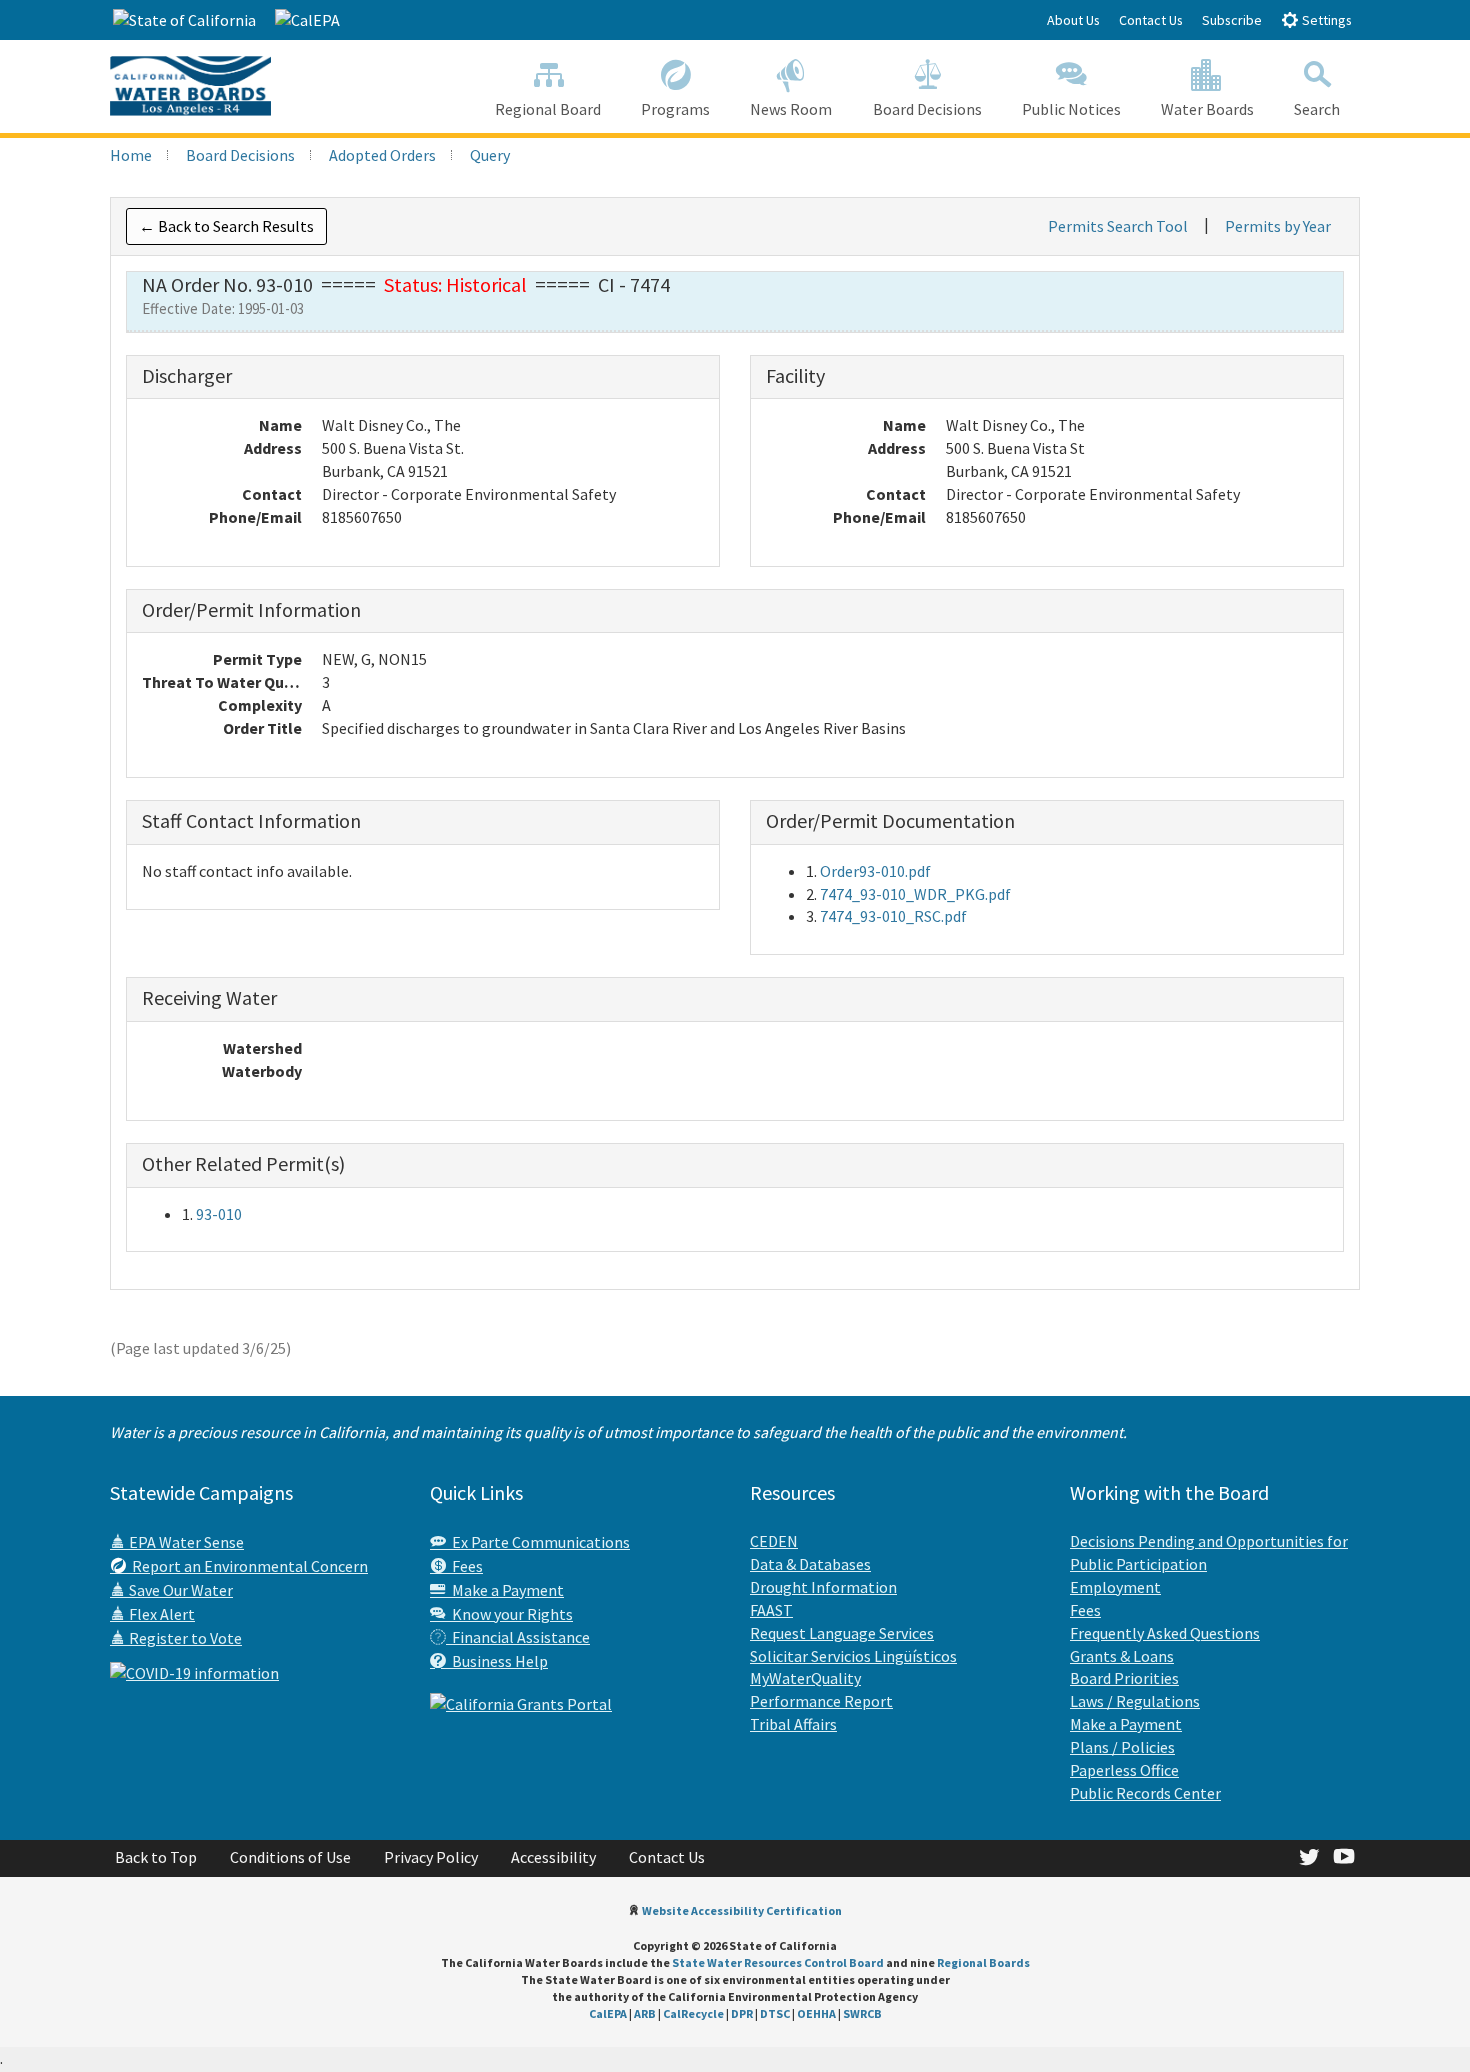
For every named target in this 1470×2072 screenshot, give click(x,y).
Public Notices (1071, 109)
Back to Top (156, 1857)
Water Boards (1207, 109)
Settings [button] (1325, 20)
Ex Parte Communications (538, 1542)
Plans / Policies (1122, 1747)
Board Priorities (1124, 1678)
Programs (675, 109)
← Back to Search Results (226, 226)
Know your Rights (509, 1614)
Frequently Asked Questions (1165, 1633)
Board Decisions (927, 109)
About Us (1073, 20)
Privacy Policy (431, 1857)
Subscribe (1232, 20)
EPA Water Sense (185, 1542)
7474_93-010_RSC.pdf (893, 916)
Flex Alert (160, 1614)
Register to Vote (184, 1638)
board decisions (240, 155)
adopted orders (382, 155)
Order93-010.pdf (875, 871)
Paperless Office (1124, 1770)
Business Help (497, 1661)
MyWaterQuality (805, 1678)
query (490, 155)
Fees (464, 1566)
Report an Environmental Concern (247, 1566)
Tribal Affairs (793, 1724)
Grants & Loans (1122, 1656)
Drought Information (823, 1587)
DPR (742, 2013)
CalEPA (608, 2013)
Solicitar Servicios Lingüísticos (853, 1656)
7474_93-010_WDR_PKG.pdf (915, 894)
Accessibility (553, 1857)
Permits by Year (1278, 226)
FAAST (771, 1610)
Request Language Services (842, 1633)
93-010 (219, 1214)
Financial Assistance (518, 1637)
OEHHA (816, 2013)
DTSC (775, 2013)
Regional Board (548, 109)
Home (131, 155)
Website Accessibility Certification (742, 1910)
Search (1317, 109)
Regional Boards (983, 1962)
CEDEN (774, 1541)
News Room (791, 109)
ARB (645, 2013)
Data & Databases (810, 1564)
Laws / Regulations (1135, 1701)
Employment (1115, 1587)
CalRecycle (693, 2013)
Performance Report (821, 1701)
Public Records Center (1145, 1793)
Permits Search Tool (1118, 226)
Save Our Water (179, 1590)
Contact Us (1151, 20)
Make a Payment (505, 1590)
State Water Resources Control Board (778, 1962)
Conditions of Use (290, 1857)
